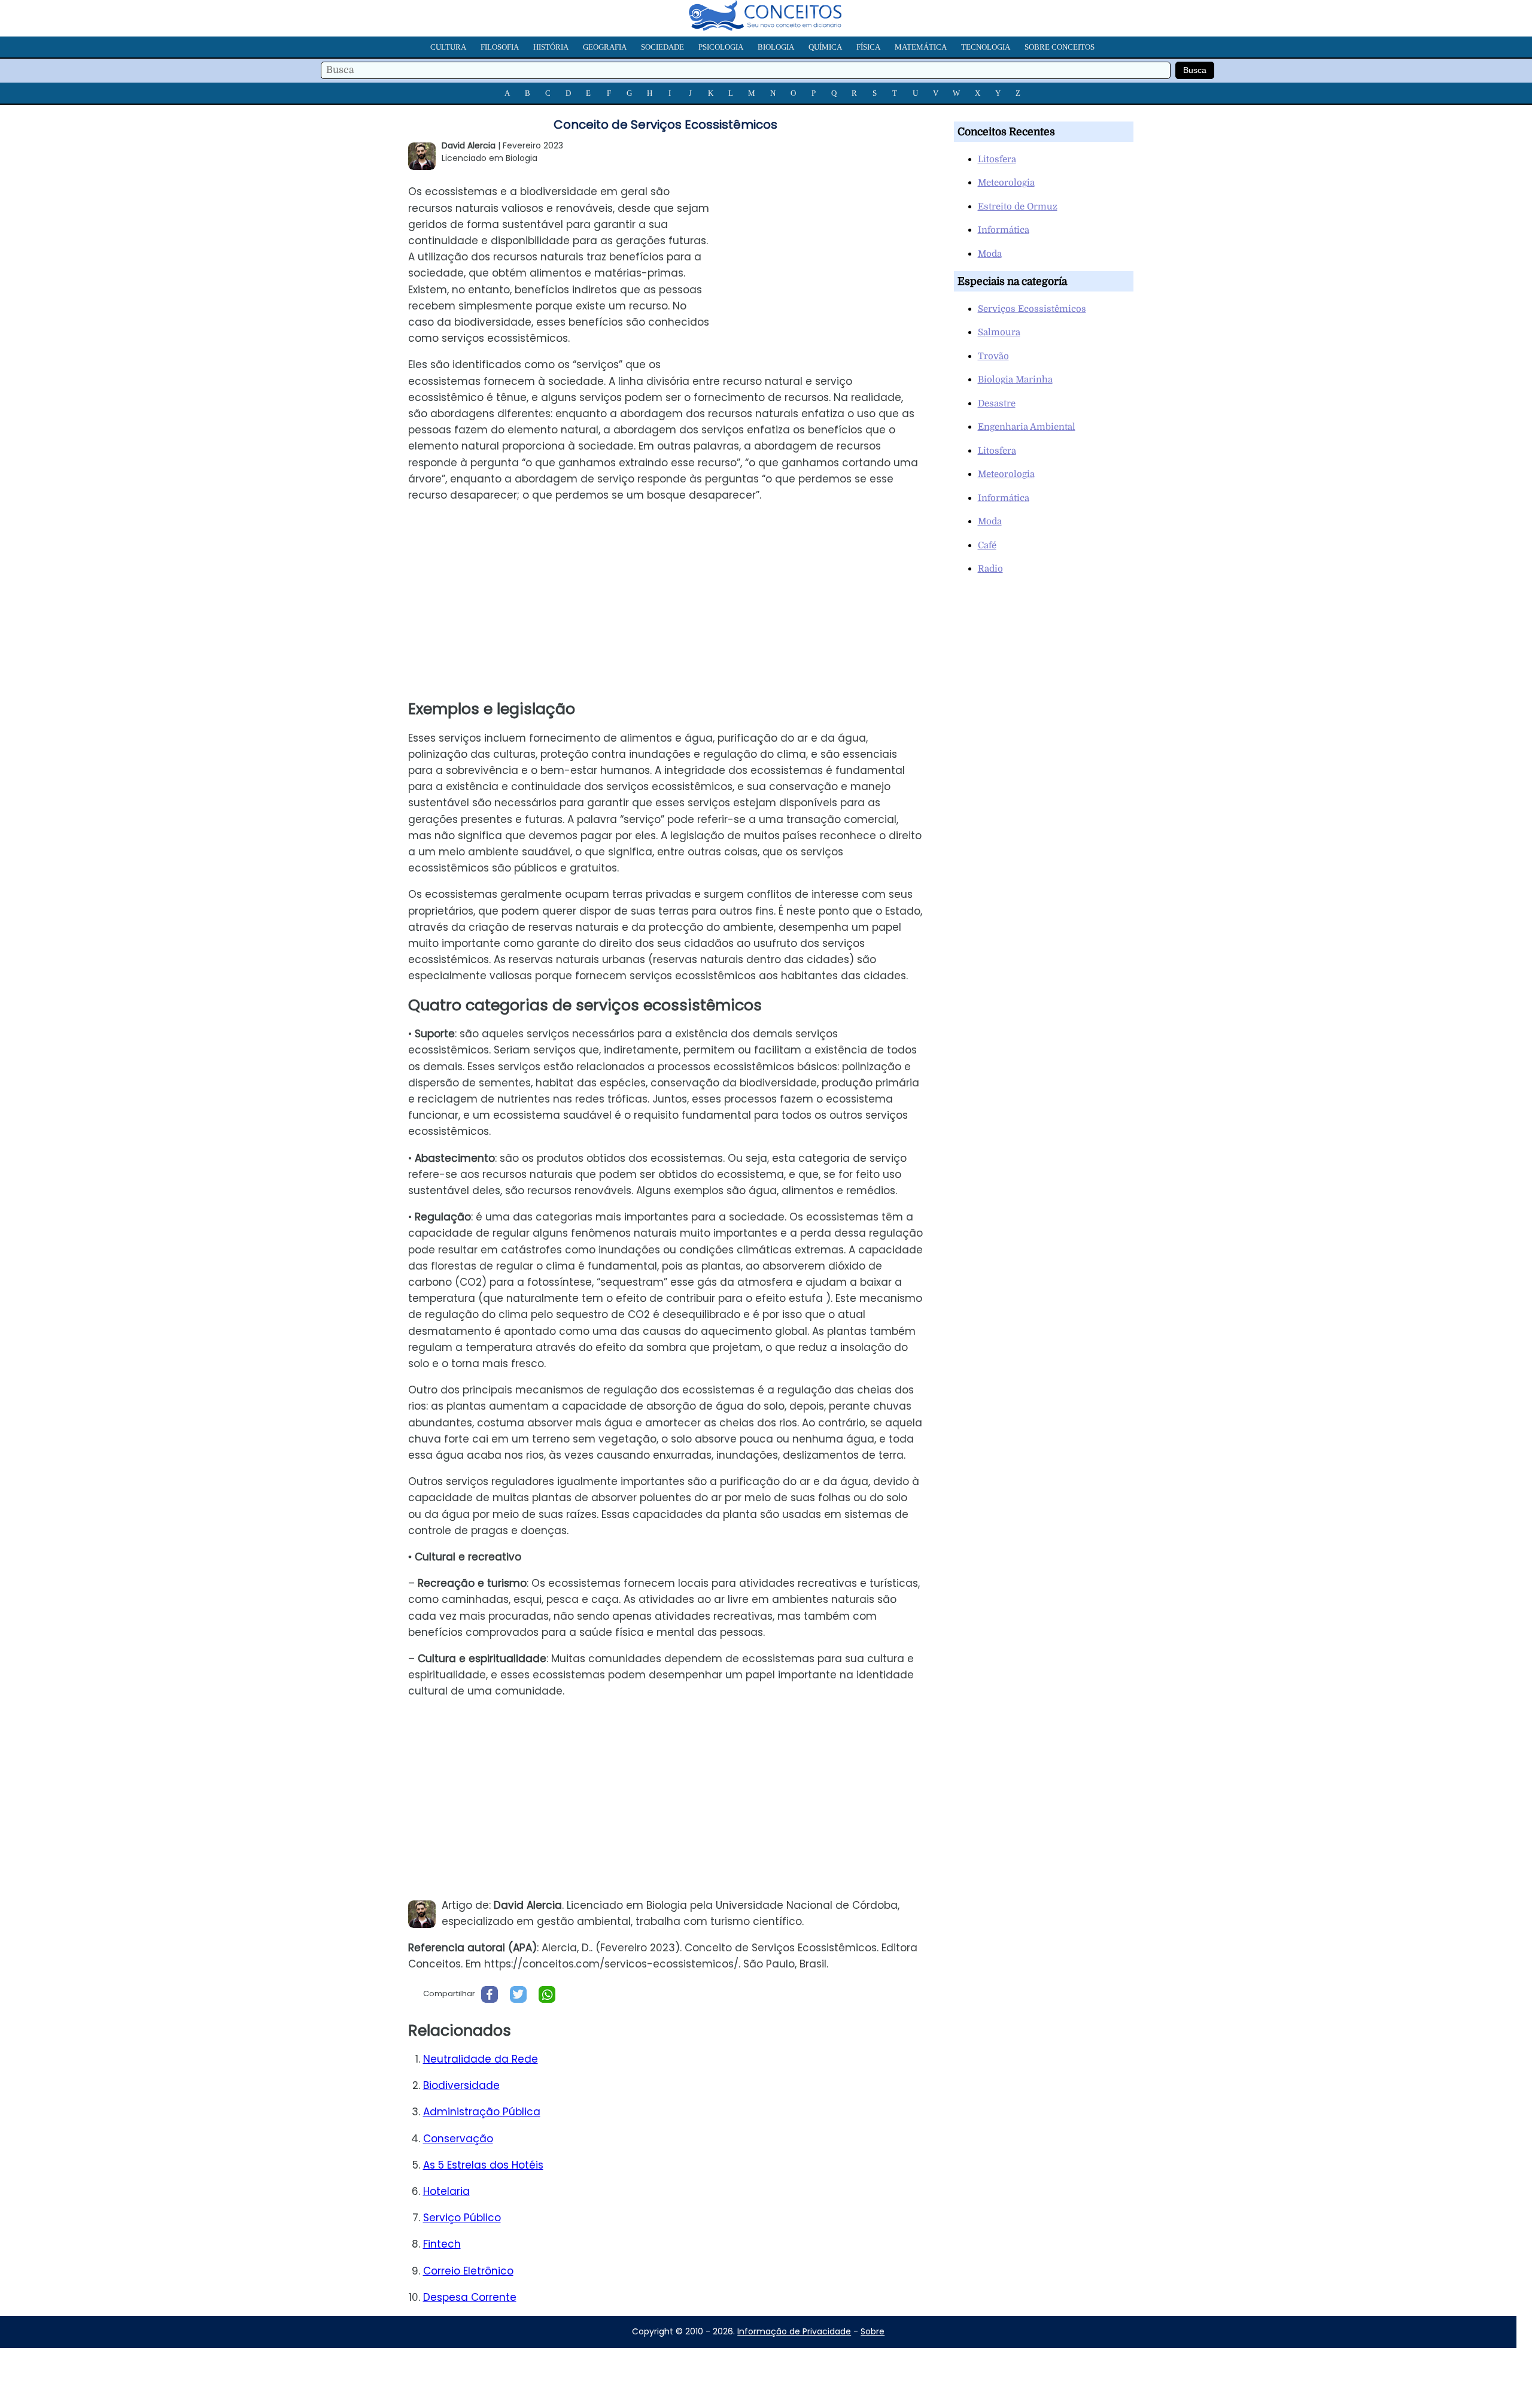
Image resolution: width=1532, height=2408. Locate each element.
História (551, 47)
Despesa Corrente (470, 2297)
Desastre (997, 403)
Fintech (442, 2244)
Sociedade (662, 47)
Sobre (873, 2331)
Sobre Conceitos (1060, 47)
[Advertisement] (831, 260)
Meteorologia (1006, 183)
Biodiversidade (461, 2085)
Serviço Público (462, 2218)
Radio (990, 569)
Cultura (448, 47)
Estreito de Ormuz (1018, 207)
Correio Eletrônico (468, 2271)
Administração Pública (482, 2112)
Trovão (993, 356)
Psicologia (721, 47)
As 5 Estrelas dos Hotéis (483, 2165)
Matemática (921, 47)
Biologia (776, 47)
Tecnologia (986, 47)
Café (987, 545)
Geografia (605, 47)
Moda (990, 254)
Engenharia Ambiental (1027, 427)
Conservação (458, 2139)
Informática (1004, 230)
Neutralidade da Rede (481, 2059)
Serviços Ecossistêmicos (1032, 309)
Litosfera (997, 159)
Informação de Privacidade (794, 2331)
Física (868, 47)
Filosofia (500, 47)
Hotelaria (446, 2191)
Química (825, 47)
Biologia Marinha (1015, 379)
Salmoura (999, 332)
